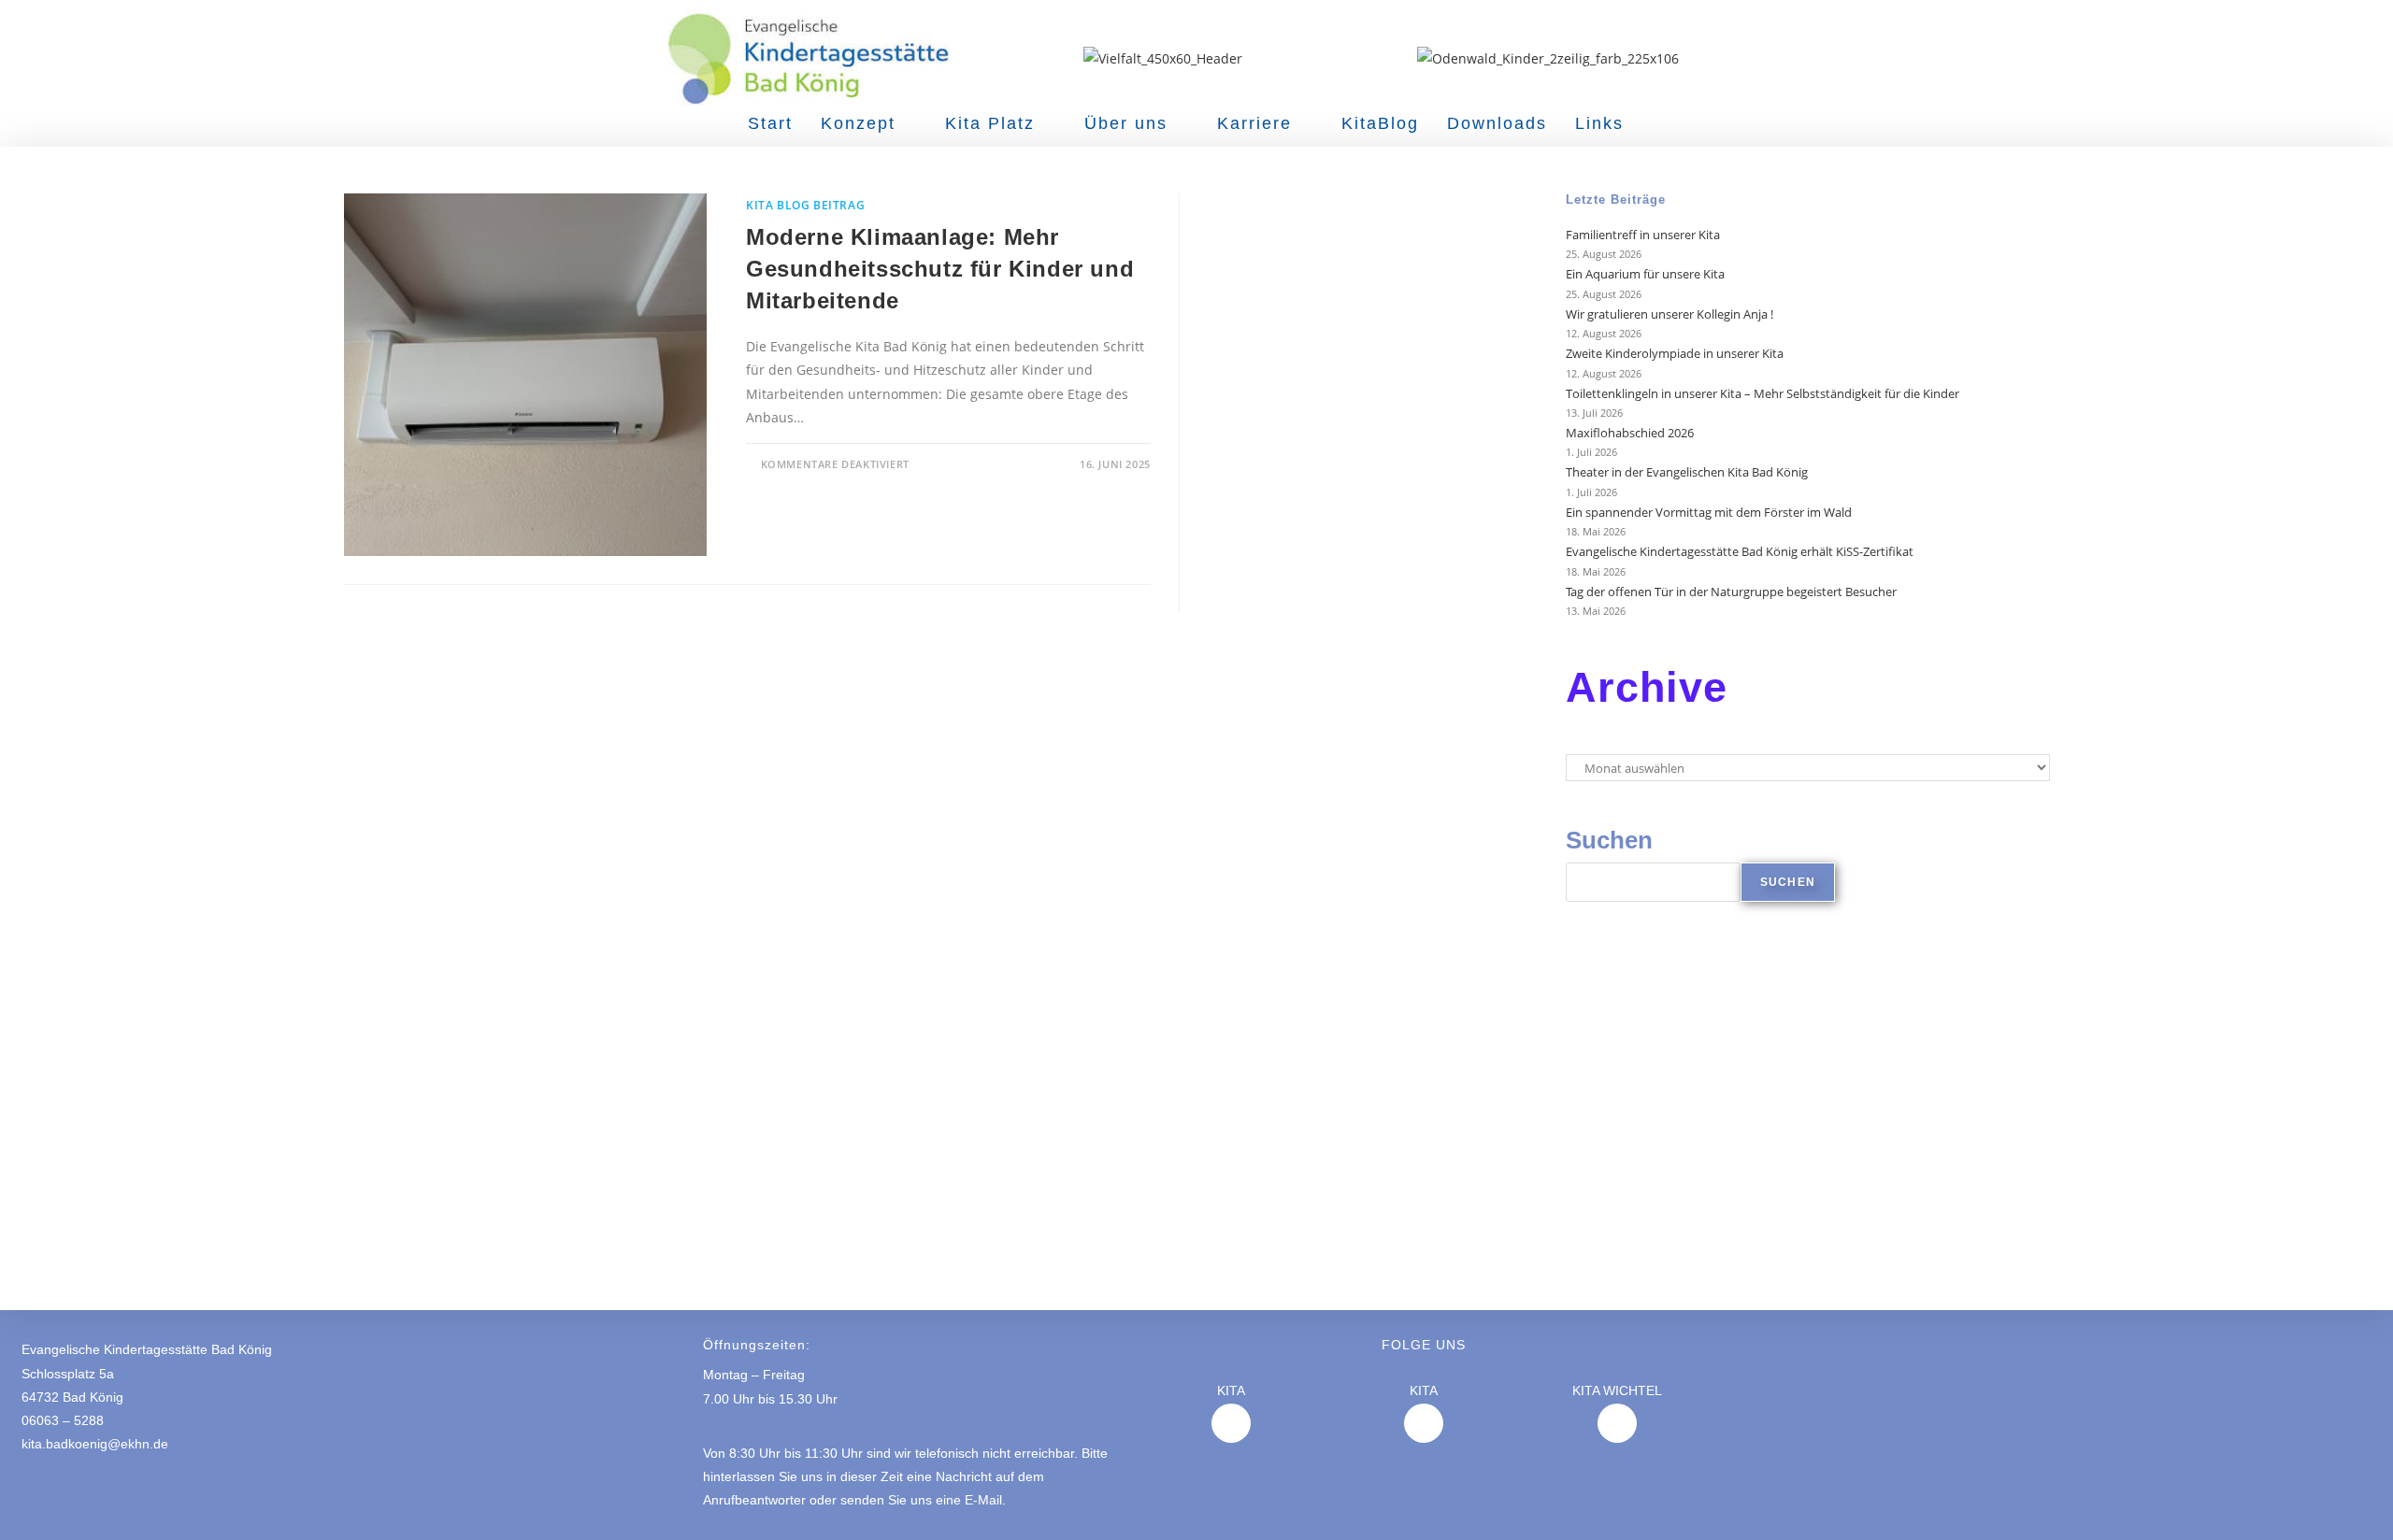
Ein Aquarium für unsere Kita (1645, 274)
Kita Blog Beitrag (805, 205)
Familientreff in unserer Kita (1643, 235)
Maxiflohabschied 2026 (1630, 433)
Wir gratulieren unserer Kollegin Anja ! (1669, 314)
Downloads (1497, 123)
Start (770, 123)
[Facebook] (1424, 1423)
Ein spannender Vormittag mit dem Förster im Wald (1710, 512)
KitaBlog (1380, 123)
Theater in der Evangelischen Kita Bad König (1688, 472)
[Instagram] (1231, 1423)
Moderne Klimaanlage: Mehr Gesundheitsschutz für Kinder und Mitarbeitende (940, 268)
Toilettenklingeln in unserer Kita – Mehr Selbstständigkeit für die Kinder (1763, 393)
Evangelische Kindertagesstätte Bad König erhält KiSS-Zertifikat (1740, 551)
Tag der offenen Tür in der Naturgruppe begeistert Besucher (1731, 592)
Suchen (1609, 840)
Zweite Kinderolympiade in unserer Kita (1675, 353)
